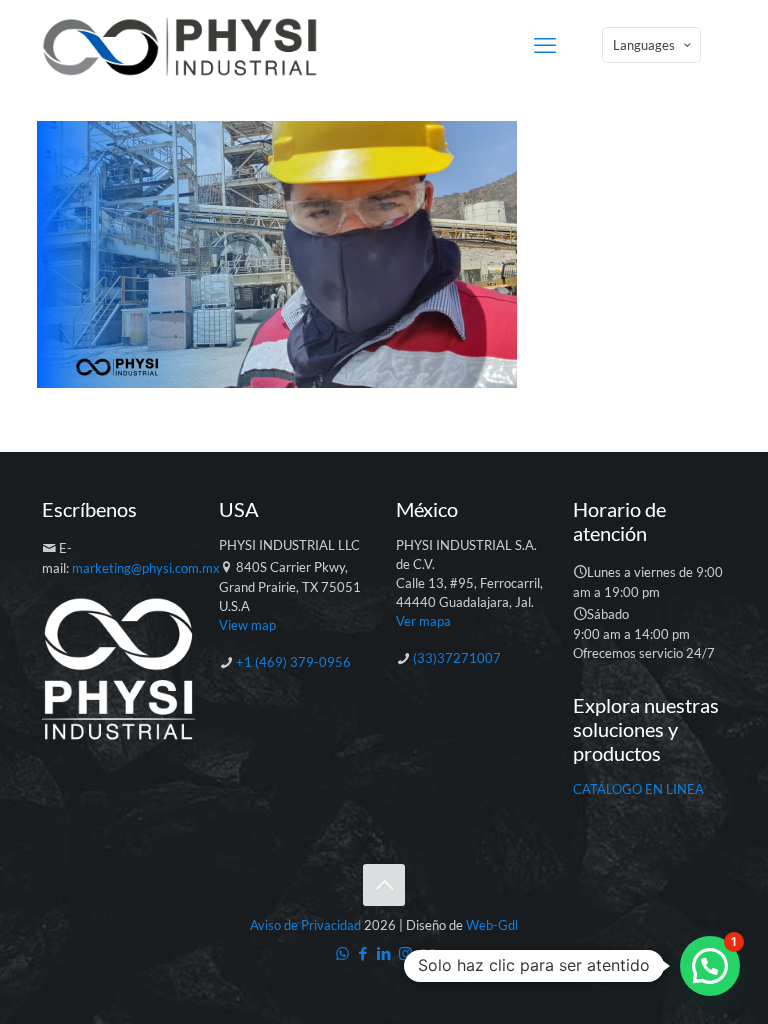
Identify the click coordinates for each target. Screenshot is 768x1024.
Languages (644, 45)
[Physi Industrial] (180, 45)
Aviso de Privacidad (305, 925)
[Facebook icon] (363, 953)
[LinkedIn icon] (384, 953)
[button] (710, 966)
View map (247, 625)
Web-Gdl (492, 925)
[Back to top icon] (384, 885)
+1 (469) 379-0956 (293, 662)
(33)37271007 (457, 658)
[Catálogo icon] (426, 953)
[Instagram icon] (405, 953)
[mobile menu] (545, 45)
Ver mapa (423, 621)
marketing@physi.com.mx (146, 568)
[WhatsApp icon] (342, 953)
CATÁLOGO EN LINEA (638, 789)
